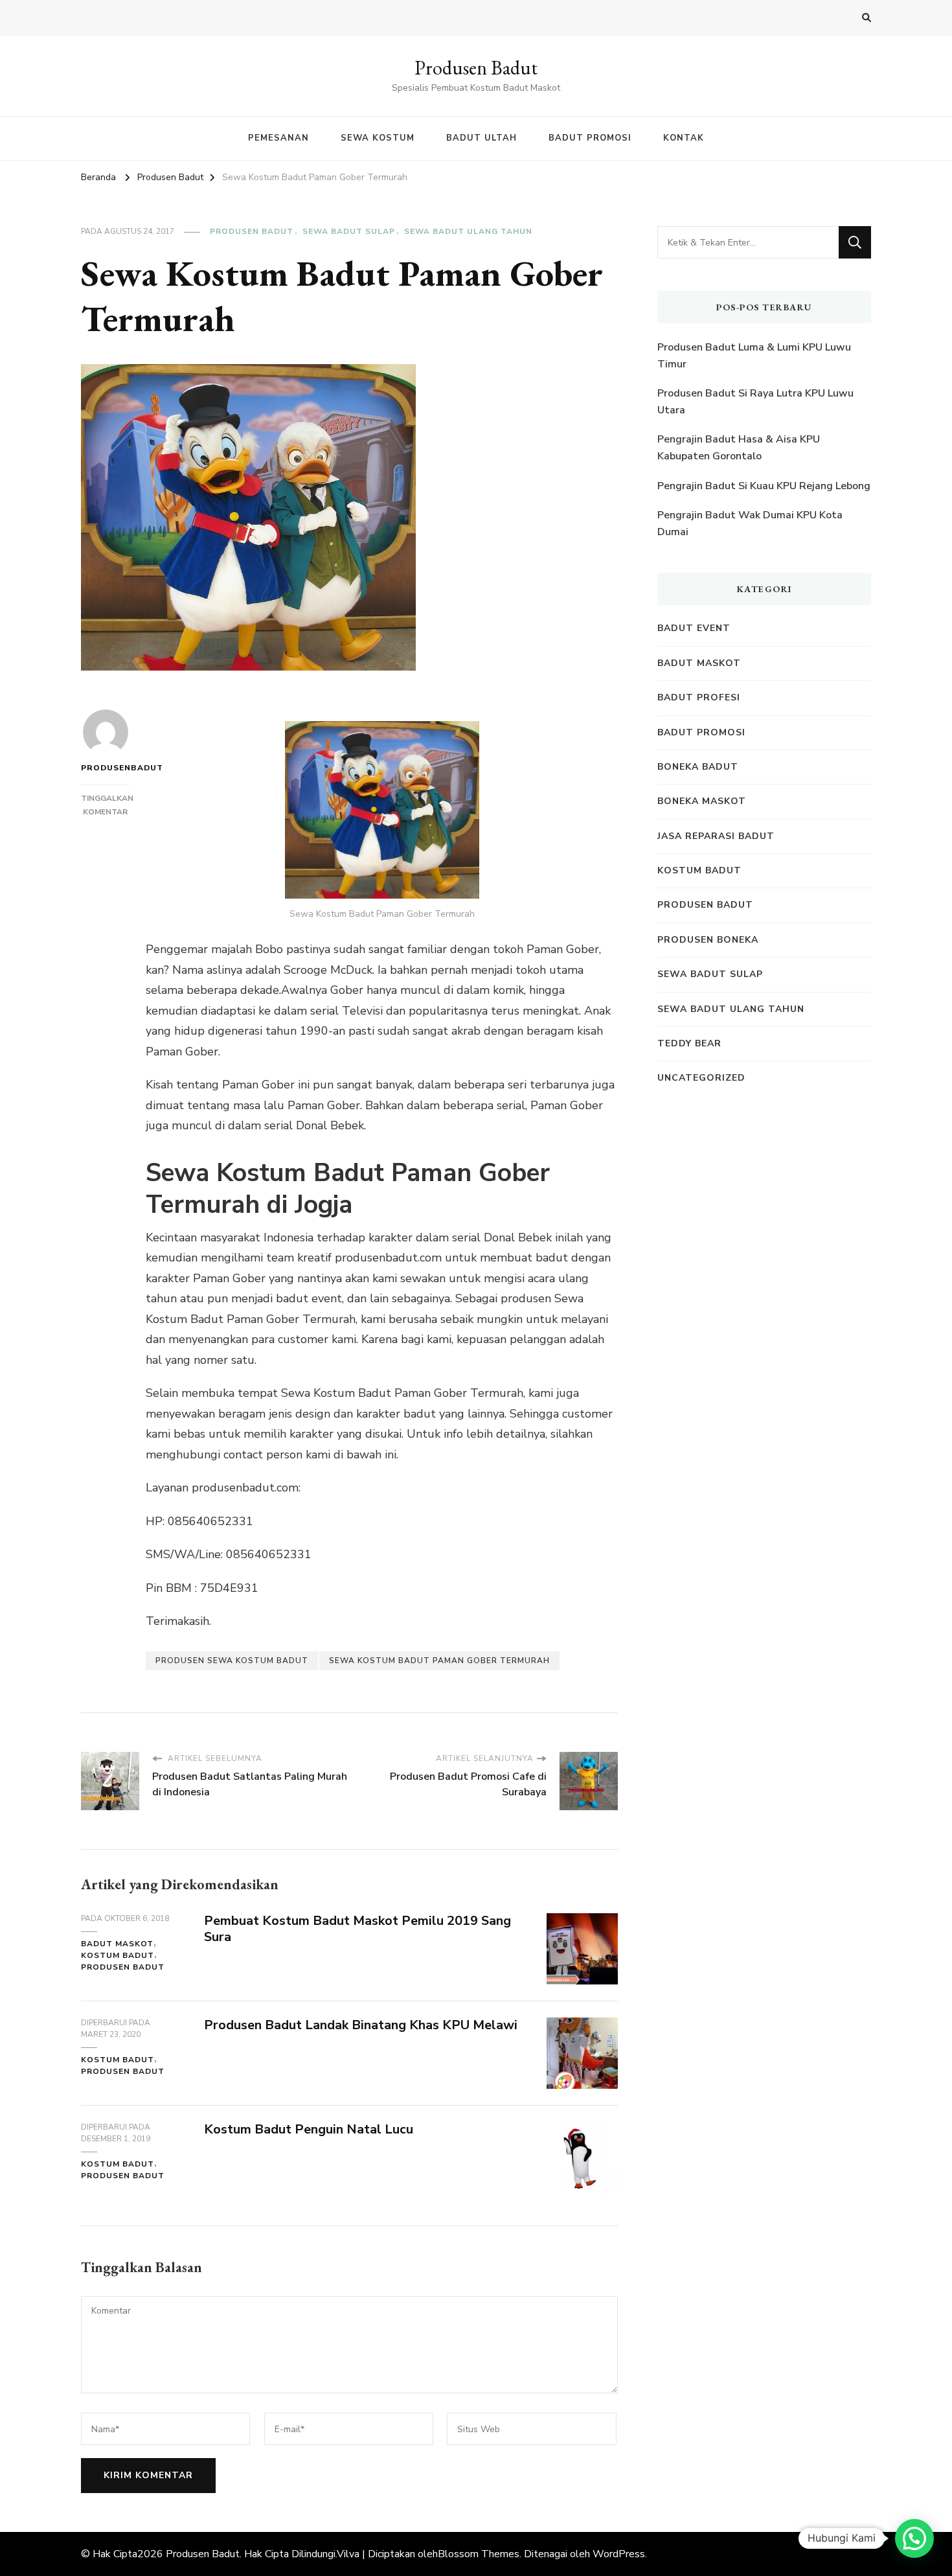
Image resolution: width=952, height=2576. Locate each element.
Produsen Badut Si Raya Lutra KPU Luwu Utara (755, 402)
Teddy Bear (689, 1043)
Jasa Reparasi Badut (716, 836)
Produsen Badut (476, 68)
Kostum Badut (118, 1955)
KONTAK (684, 138)
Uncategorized (701, 1078)
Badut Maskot (117, 1944)
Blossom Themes (479, 2554)
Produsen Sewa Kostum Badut (232, 1661)
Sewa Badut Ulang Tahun (468, 231)
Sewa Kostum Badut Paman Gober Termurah (439, 1661)
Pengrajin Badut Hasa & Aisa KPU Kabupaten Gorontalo (739, 448)
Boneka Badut (698, 767)
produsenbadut (105, 768)
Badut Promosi (701, 732)
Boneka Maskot (702, 801)
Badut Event (694, 628)
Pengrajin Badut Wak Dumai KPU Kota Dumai (750, 523)
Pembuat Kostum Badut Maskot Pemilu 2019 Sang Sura (357, 1929)
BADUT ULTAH (482, 138)
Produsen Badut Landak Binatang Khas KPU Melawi (361, 2025)
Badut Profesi (699, 697)
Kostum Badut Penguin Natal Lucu (309, 2129)
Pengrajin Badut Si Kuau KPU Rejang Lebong (764, 486)
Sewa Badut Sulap (349, 231)
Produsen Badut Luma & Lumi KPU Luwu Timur (754, 356)
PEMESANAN (278, 138)
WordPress (619, 2554)
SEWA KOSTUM (378, 138)
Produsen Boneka (708, 940)
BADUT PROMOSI (590, 138)
